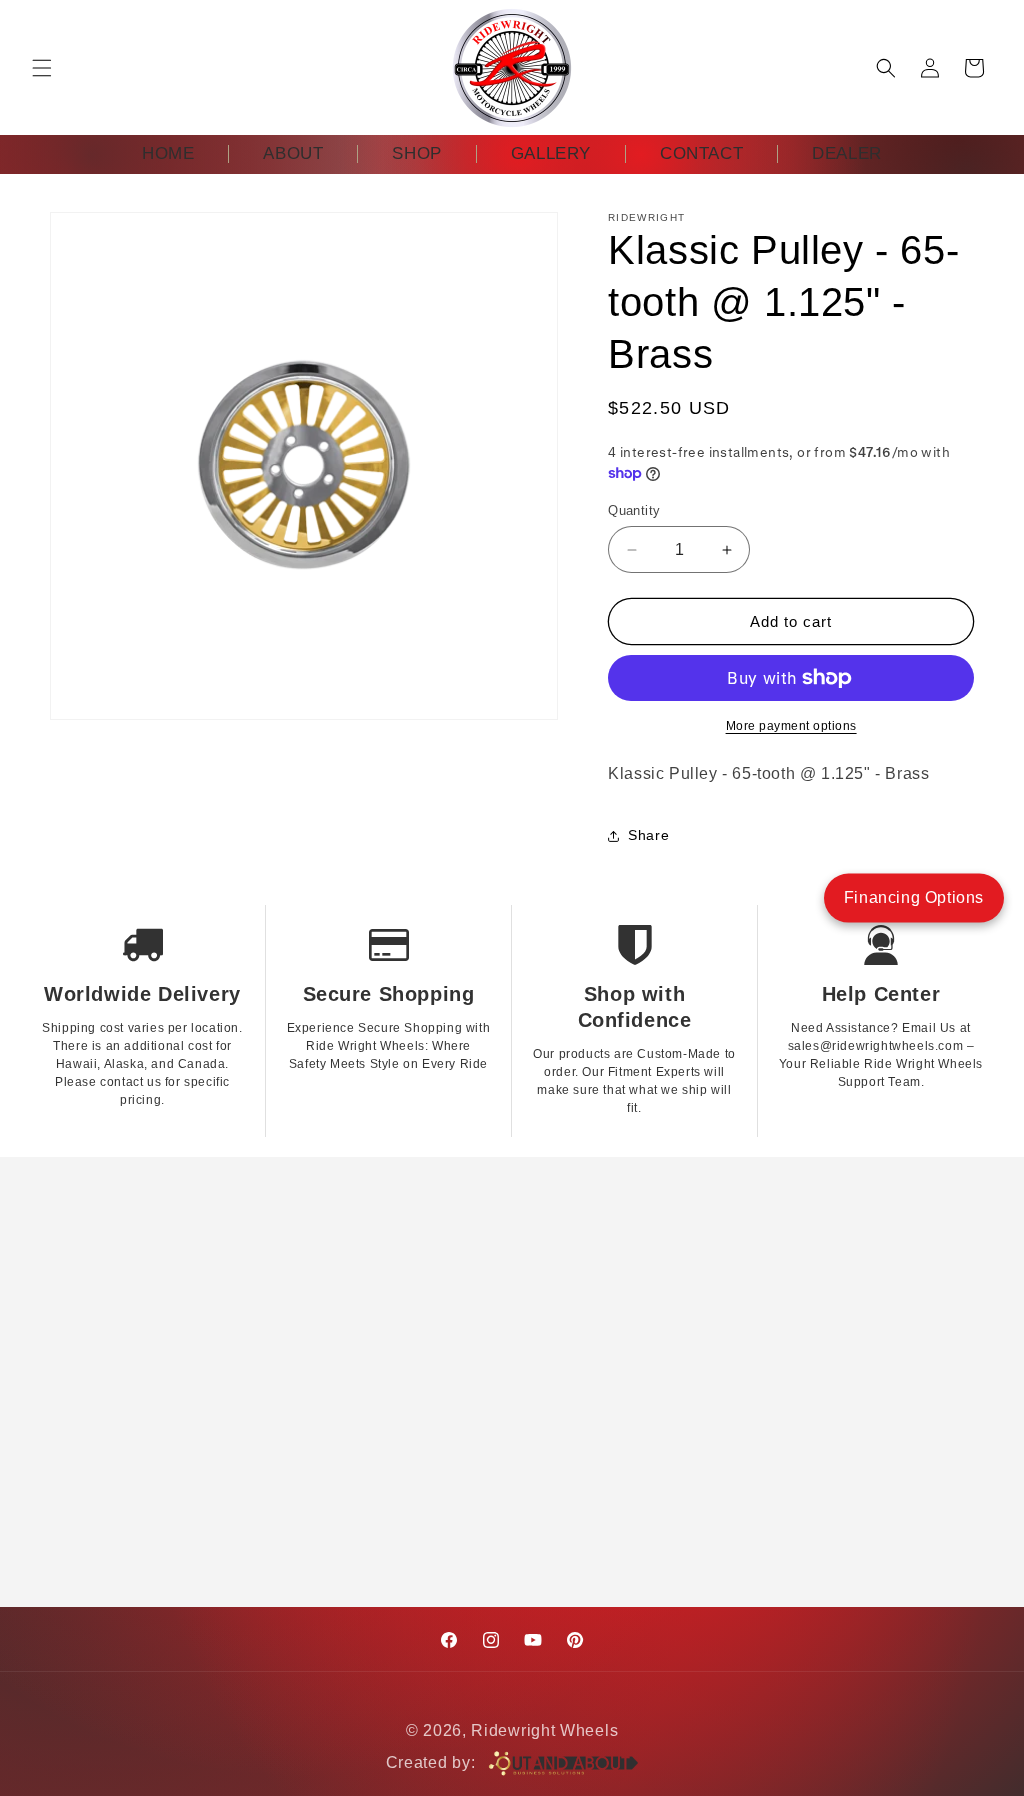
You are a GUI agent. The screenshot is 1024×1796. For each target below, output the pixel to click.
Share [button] (648, 835)
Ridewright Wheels (544, 1730)
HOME (168, 153)
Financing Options (914, 897)
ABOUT (293, 153)
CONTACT (701, 153)
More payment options (791, 726)
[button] (42, 68)
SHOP (416, 153)
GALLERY (551, 153)
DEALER (847, 153)
